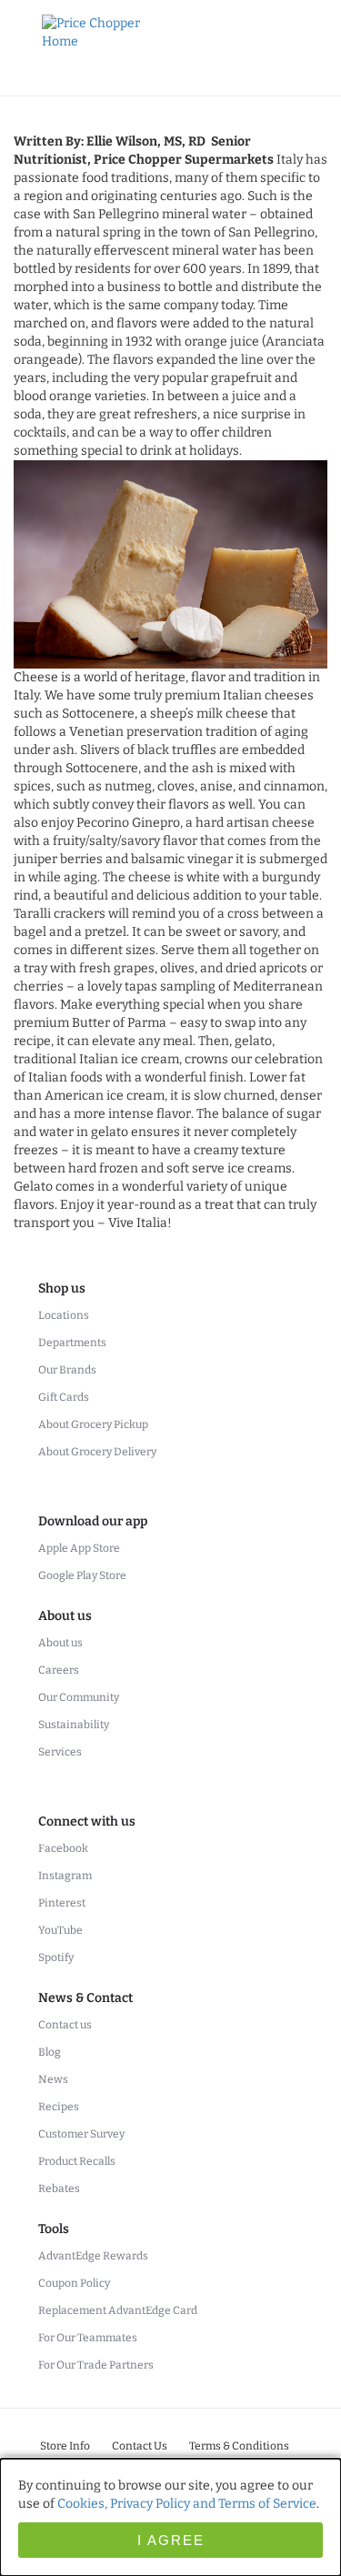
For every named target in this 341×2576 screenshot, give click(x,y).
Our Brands (67, 1370)
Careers (59, 1670)
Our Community (79, 1697)
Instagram (65, 1876)
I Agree (171, 2540)
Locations (64, 1315)
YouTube (60, 1930)
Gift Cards (64, 1397)
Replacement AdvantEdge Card (118, 2310)
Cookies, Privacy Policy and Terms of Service (187, 2504)
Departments (72, 1343)
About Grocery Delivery (97, 1452)
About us (60, 1643)
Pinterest (62, 1903)
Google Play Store (82, 1575)
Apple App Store (79, 1548)
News (53, 2079)
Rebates (59, 2189)
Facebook (63, 1848)
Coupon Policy (74, 2283)
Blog (50, 2052)
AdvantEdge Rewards (93, 2256)
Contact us (65, 2025)
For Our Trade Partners (96, 2365)
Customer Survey (81, 2134)
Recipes (59, 2107)
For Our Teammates (88, 2338)
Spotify (56, 1957)
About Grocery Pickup (93, 1424)
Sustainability (74, 1725)
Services (60, 1752)
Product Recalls (77, 2161)
